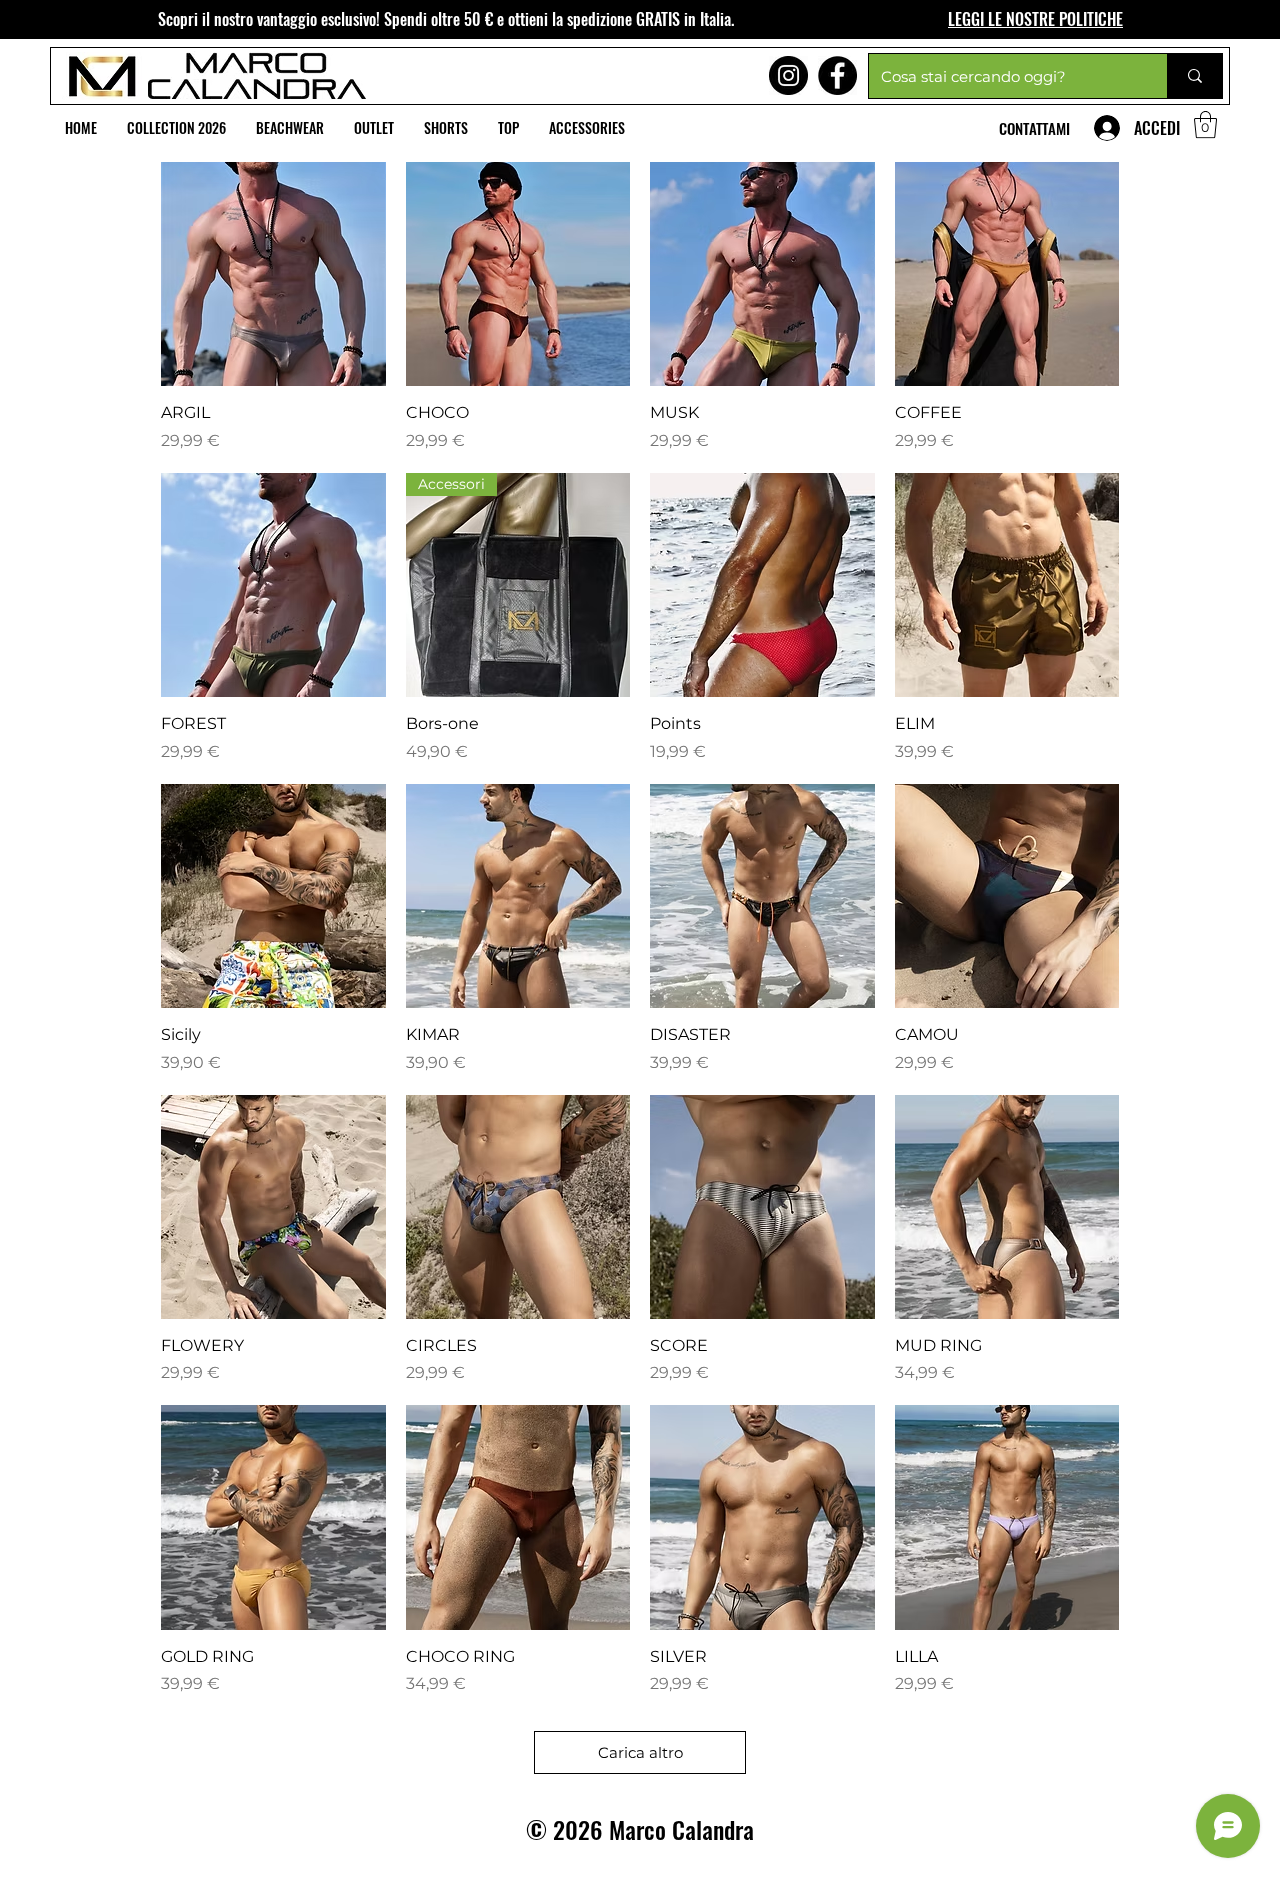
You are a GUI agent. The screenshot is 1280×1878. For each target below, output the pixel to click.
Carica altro (640, 1752)
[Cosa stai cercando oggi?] (1194, 76)
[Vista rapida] (273, 274)
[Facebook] (837, 75)
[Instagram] (788, 75)
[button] (1205, 124)
